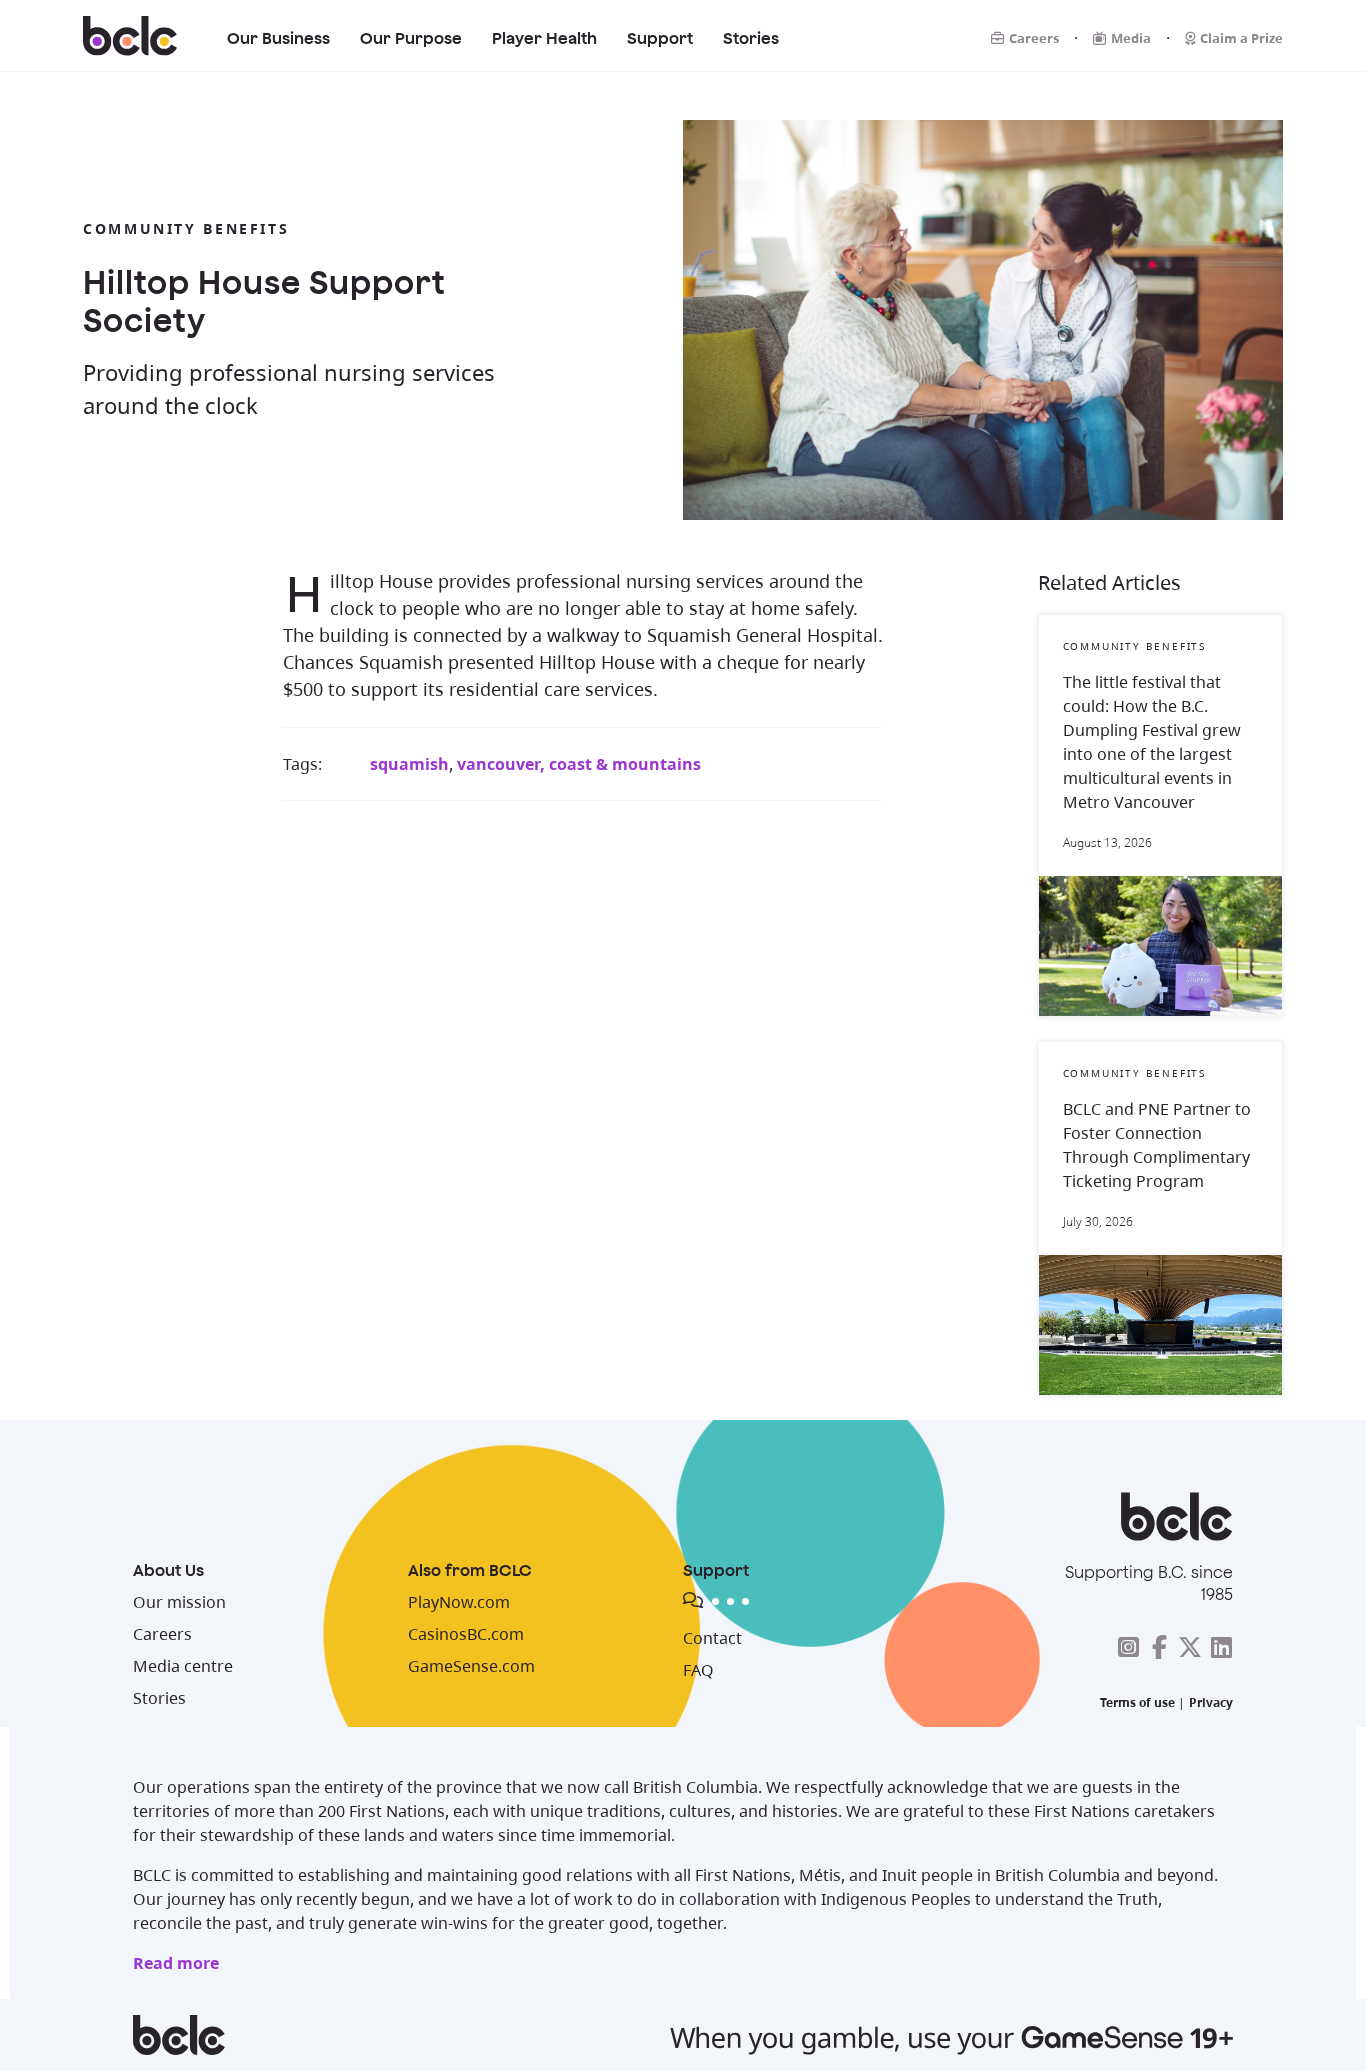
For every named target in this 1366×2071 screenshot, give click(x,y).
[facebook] (1159, 1647)
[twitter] (1190, 1647)
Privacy (1211, 1702)
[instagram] (1128, 1647)
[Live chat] (832, 1604)
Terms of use (1137, 1702)
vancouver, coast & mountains (579, 764)
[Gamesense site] (683, 2035)
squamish (409, 764)
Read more (176, 1963)
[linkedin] (1221, 1647)
